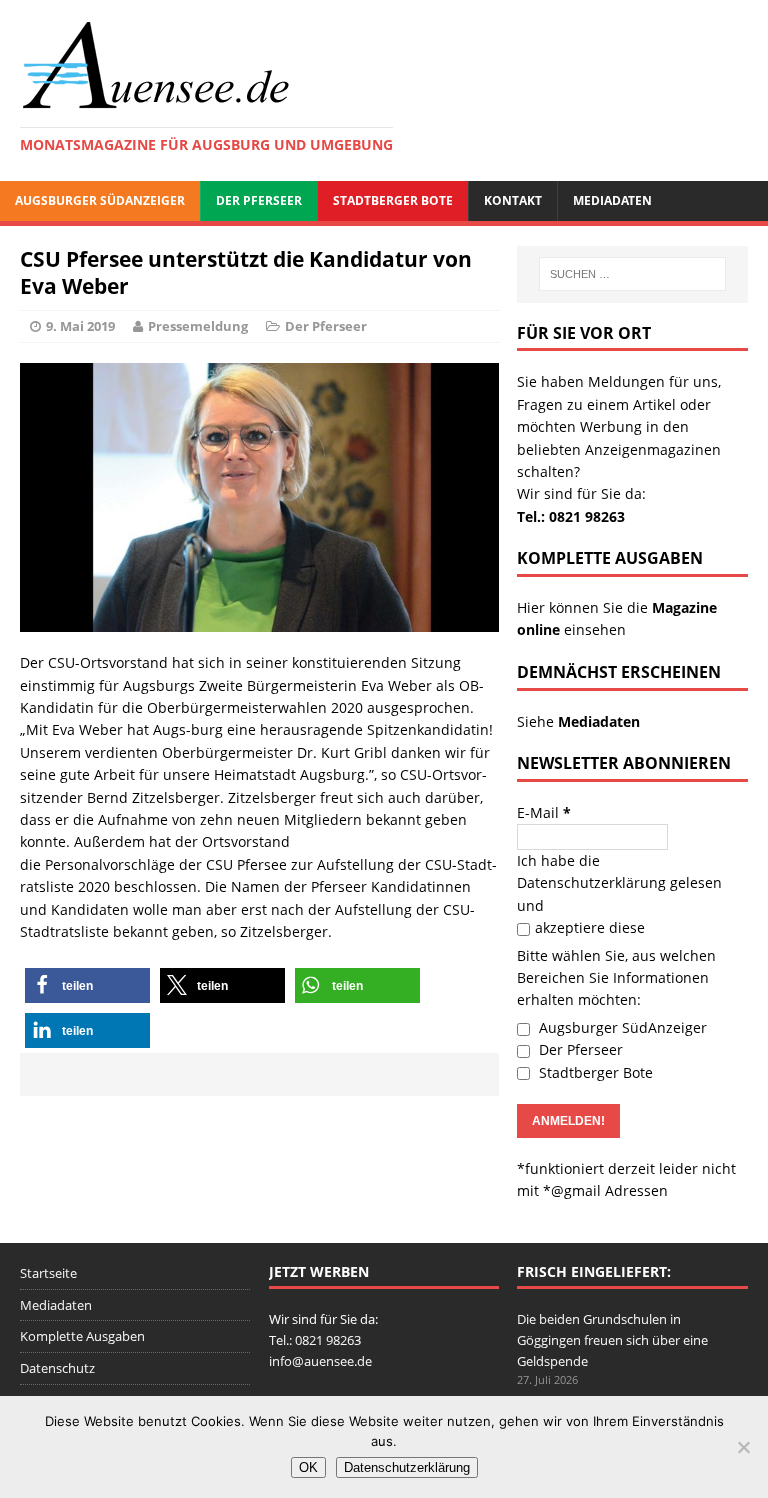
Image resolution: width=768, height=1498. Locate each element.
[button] (87, 985)
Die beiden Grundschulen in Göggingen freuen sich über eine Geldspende (612, 1340)
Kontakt (513, 200)
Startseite (48, 1273)
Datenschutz (57, 1368)
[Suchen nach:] (632, 274)
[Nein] (743, 1447)
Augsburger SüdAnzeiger (100, 200)
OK (308, 1467)
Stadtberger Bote (393, 200)
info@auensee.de (320, 1361)
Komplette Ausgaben (82, 1336)
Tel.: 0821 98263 (571, 516)
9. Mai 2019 (80, 326)
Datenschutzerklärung (591, 882)
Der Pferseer (259, 200)
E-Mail (544, 812)
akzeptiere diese (590, 927)
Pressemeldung (198, 326)
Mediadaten (612, 200)
